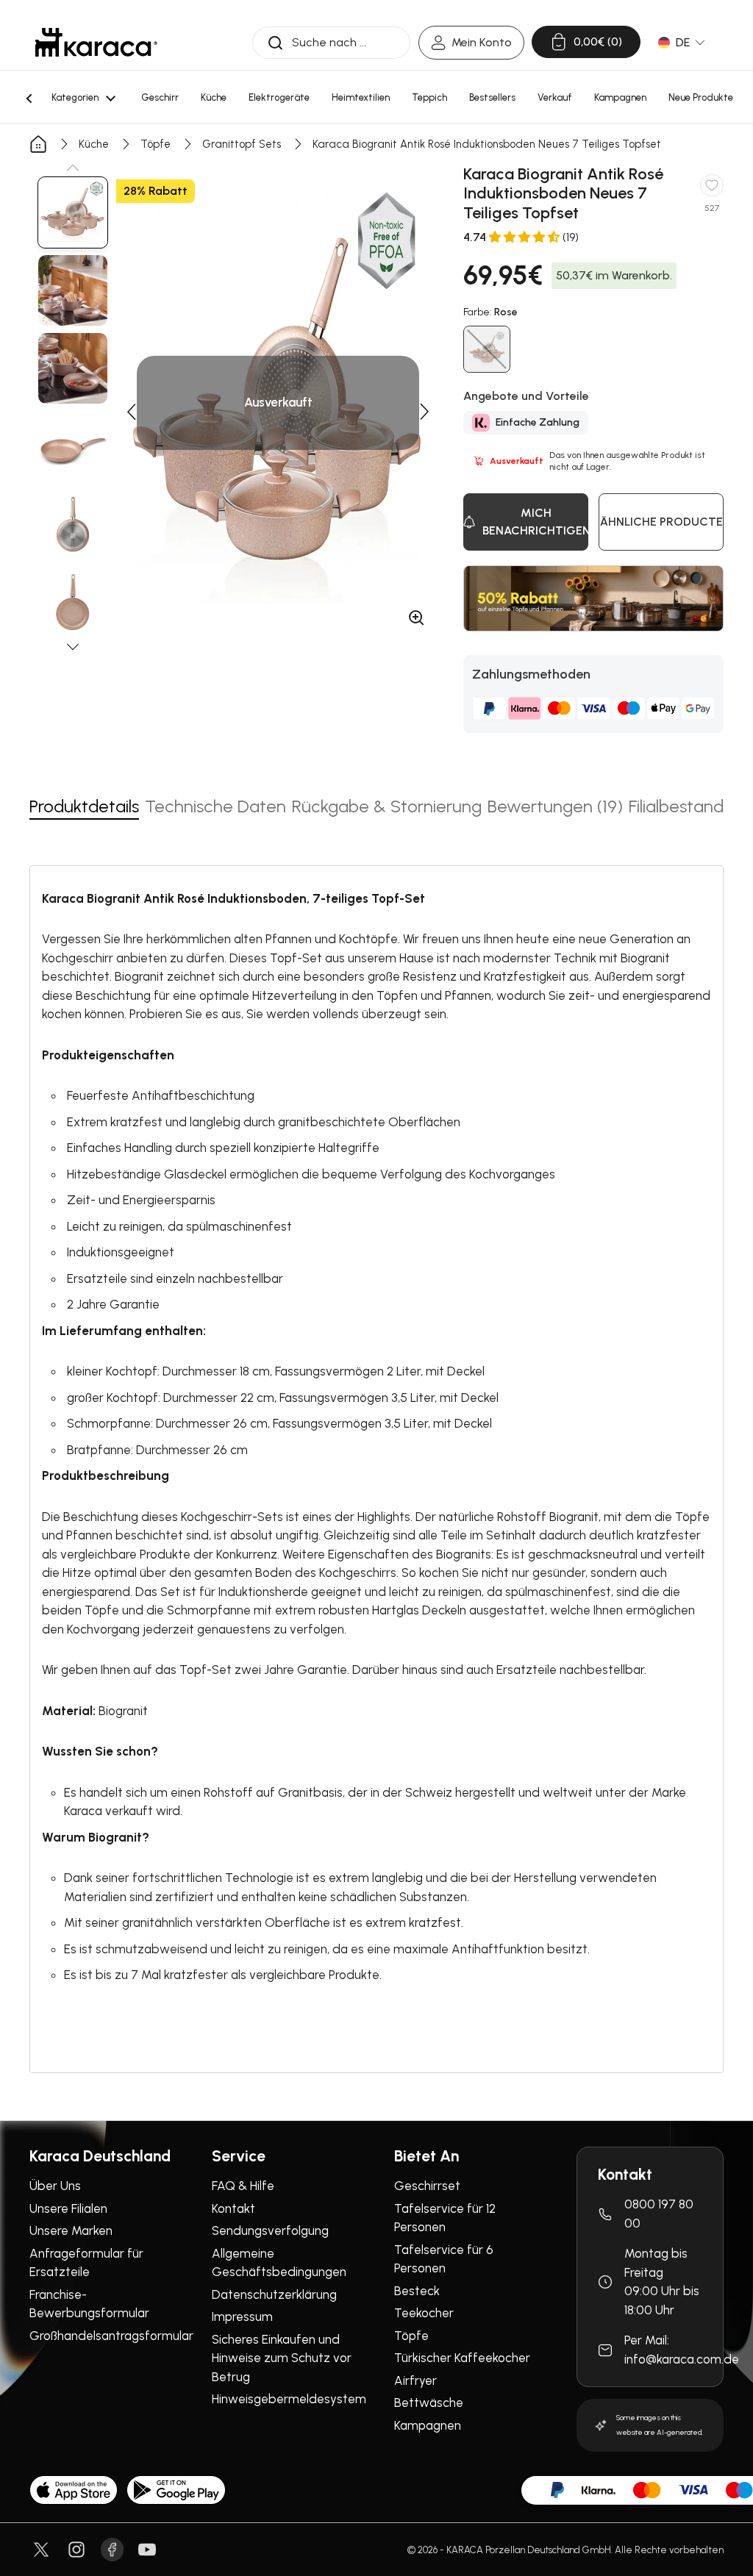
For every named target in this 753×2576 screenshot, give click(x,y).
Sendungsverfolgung (270, 2230)
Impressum (242, 2316)
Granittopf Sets (242, 144)
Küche (94, 144)
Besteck (417, 2291)
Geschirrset (427, 2186)
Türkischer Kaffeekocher (462, 2358)
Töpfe (156, 144)
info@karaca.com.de (682, 2359)
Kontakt (233, 2208)
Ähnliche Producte (661, 522)
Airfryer (415, 2380)
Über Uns (55, 2186)
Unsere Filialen (68, 2208)
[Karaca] (96, 42)
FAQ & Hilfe (243, 2186)
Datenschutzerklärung (274, 2294)
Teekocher (424, 2313)
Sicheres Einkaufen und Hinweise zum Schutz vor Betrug (282, 2358)
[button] (73, 168)
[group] (73, 212)
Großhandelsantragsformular (111, 2336)
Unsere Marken (71, 2230)
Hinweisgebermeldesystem (289, 2399)
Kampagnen (428, 2425)
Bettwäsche (429, 2403)
